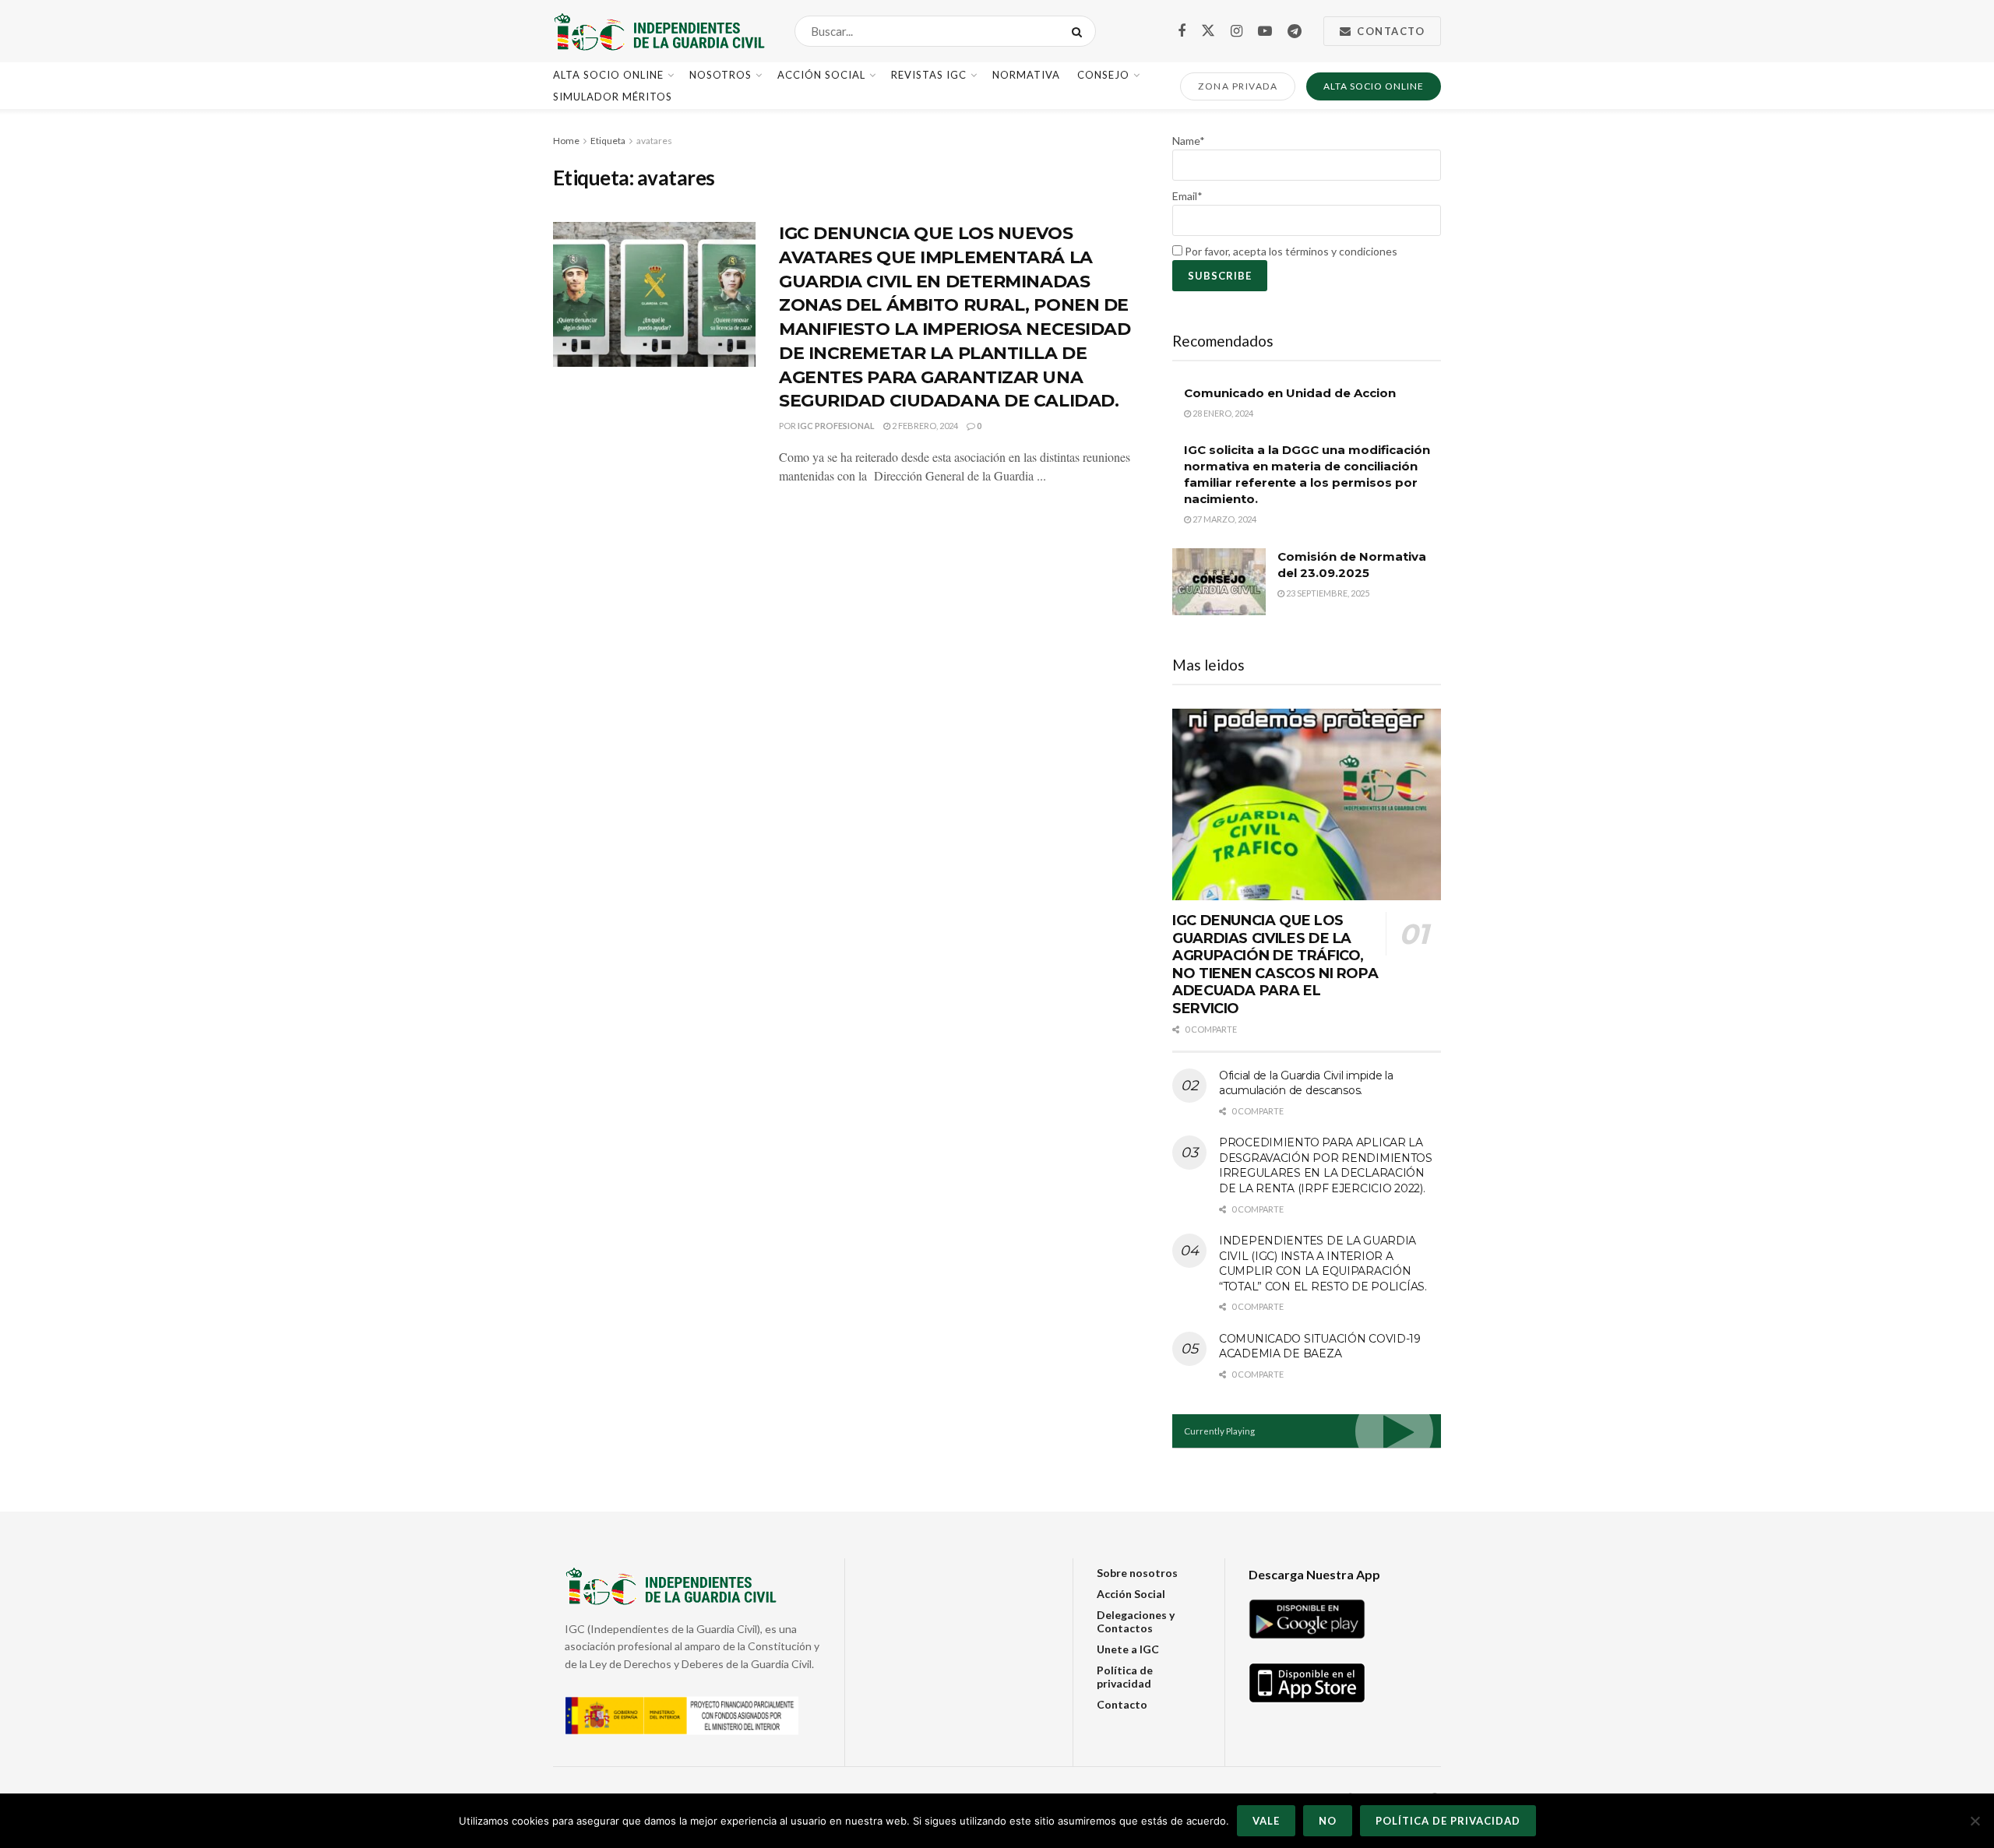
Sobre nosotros (1137, 1573)
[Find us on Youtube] (1265, 32)
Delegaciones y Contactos (1136, 1621)
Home (566, 141)
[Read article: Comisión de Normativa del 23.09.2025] (1219, 582)
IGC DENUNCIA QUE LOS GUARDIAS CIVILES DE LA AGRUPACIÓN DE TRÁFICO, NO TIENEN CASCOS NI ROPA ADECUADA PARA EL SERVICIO (1275, 964)
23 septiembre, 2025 (1327, 593)
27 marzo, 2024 (1224, 519)
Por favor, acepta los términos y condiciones (1290, 251)
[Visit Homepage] (660, 31)
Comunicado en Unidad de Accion (1290, 393)
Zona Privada (1238, 86)
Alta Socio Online (608, 75)
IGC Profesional (836, 426)
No (1328, 1821)
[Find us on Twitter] (1208, 31)
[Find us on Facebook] (1182, 32)
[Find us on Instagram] (1237, 32)
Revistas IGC (929, 75)
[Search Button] (1080, 31)
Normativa (1026, 75)
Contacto (1390, 31)
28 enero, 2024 (1222, 413)
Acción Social (821, 75)
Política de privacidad (1125, 1677)
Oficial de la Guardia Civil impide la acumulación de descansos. (1306, 1083)
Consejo (1103, 75)
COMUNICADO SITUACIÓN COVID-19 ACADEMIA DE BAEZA (1320, 1346)
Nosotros (720, 75)
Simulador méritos (613, 97)
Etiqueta (608, 141)
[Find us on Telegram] (1295, 32)
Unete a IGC (1128, 1649)
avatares (654, 141)
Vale (1266, 1821)
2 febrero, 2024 (924, 426)
